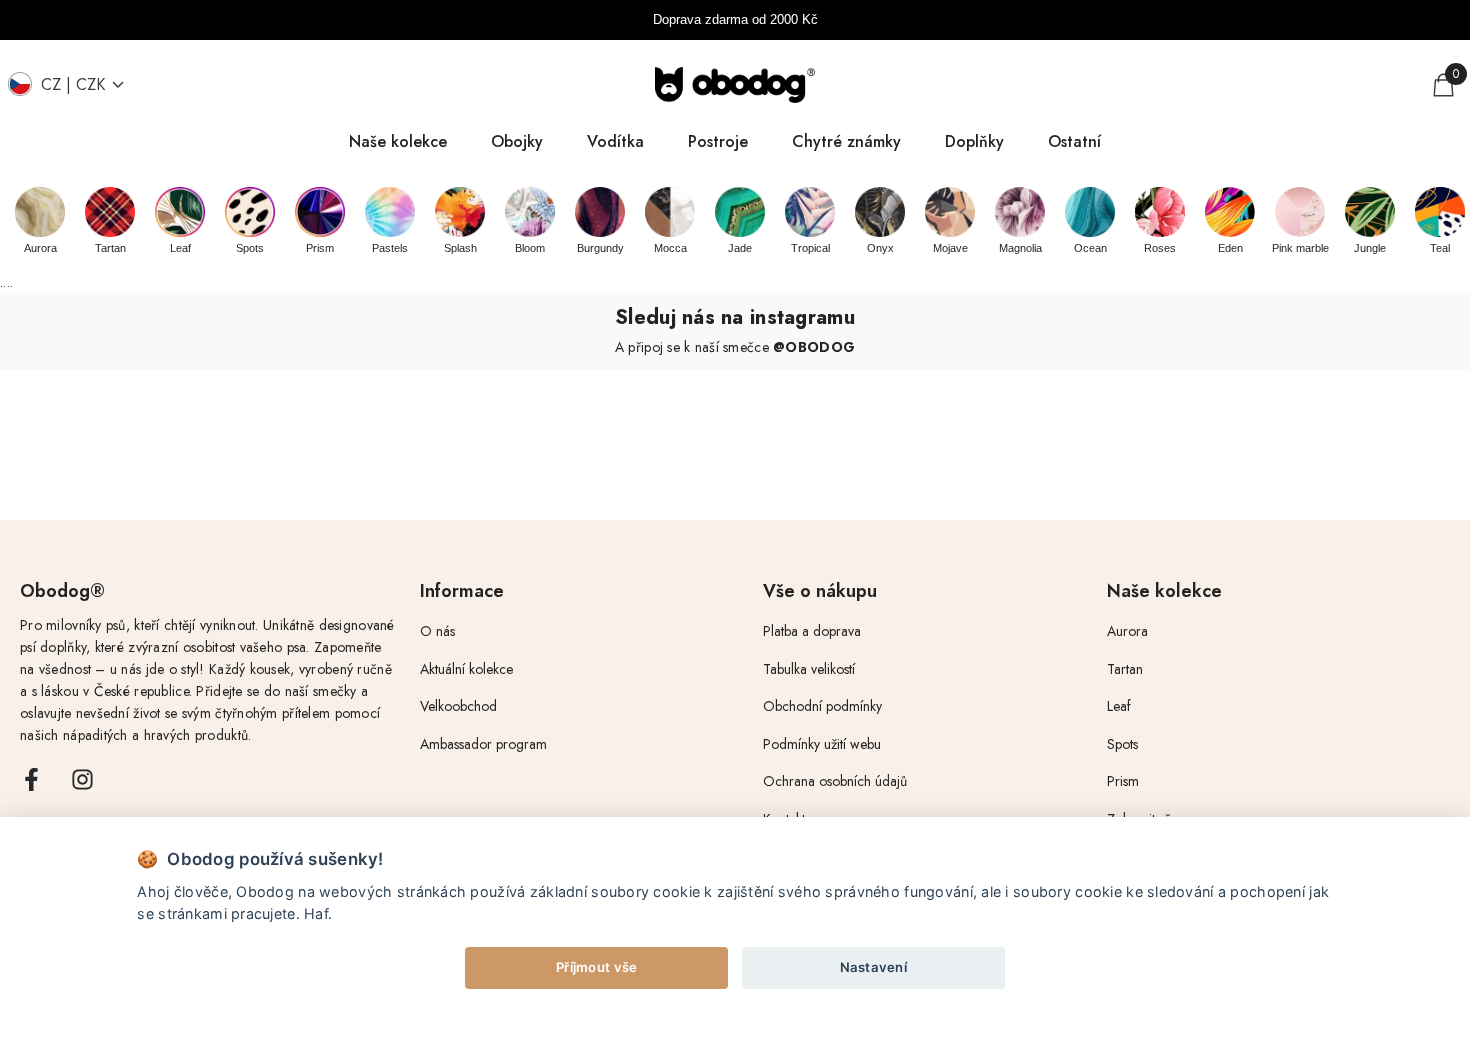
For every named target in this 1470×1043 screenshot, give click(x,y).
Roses (1160, 248)
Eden (1230, 248)
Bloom (530, 248)
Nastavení (874, 967)
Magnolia (1020, 248)
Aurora (40, 248)
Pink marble (1300, 248)
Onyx (880, 248)
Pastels (390, 248)
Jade (740, 248)
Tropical (810, 248)
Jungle (1370, 248)
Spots (250, 248)
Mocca (670, 248)
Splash (460, 248)
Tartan (110, 248)
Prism (320, 248)
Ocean (1090, 248)
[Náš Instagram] (82, 779)
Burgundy (600, 248)
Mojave (950, 248)
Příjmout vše (596, 967)
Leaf (180, 248)
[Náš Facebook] (31, 779)
